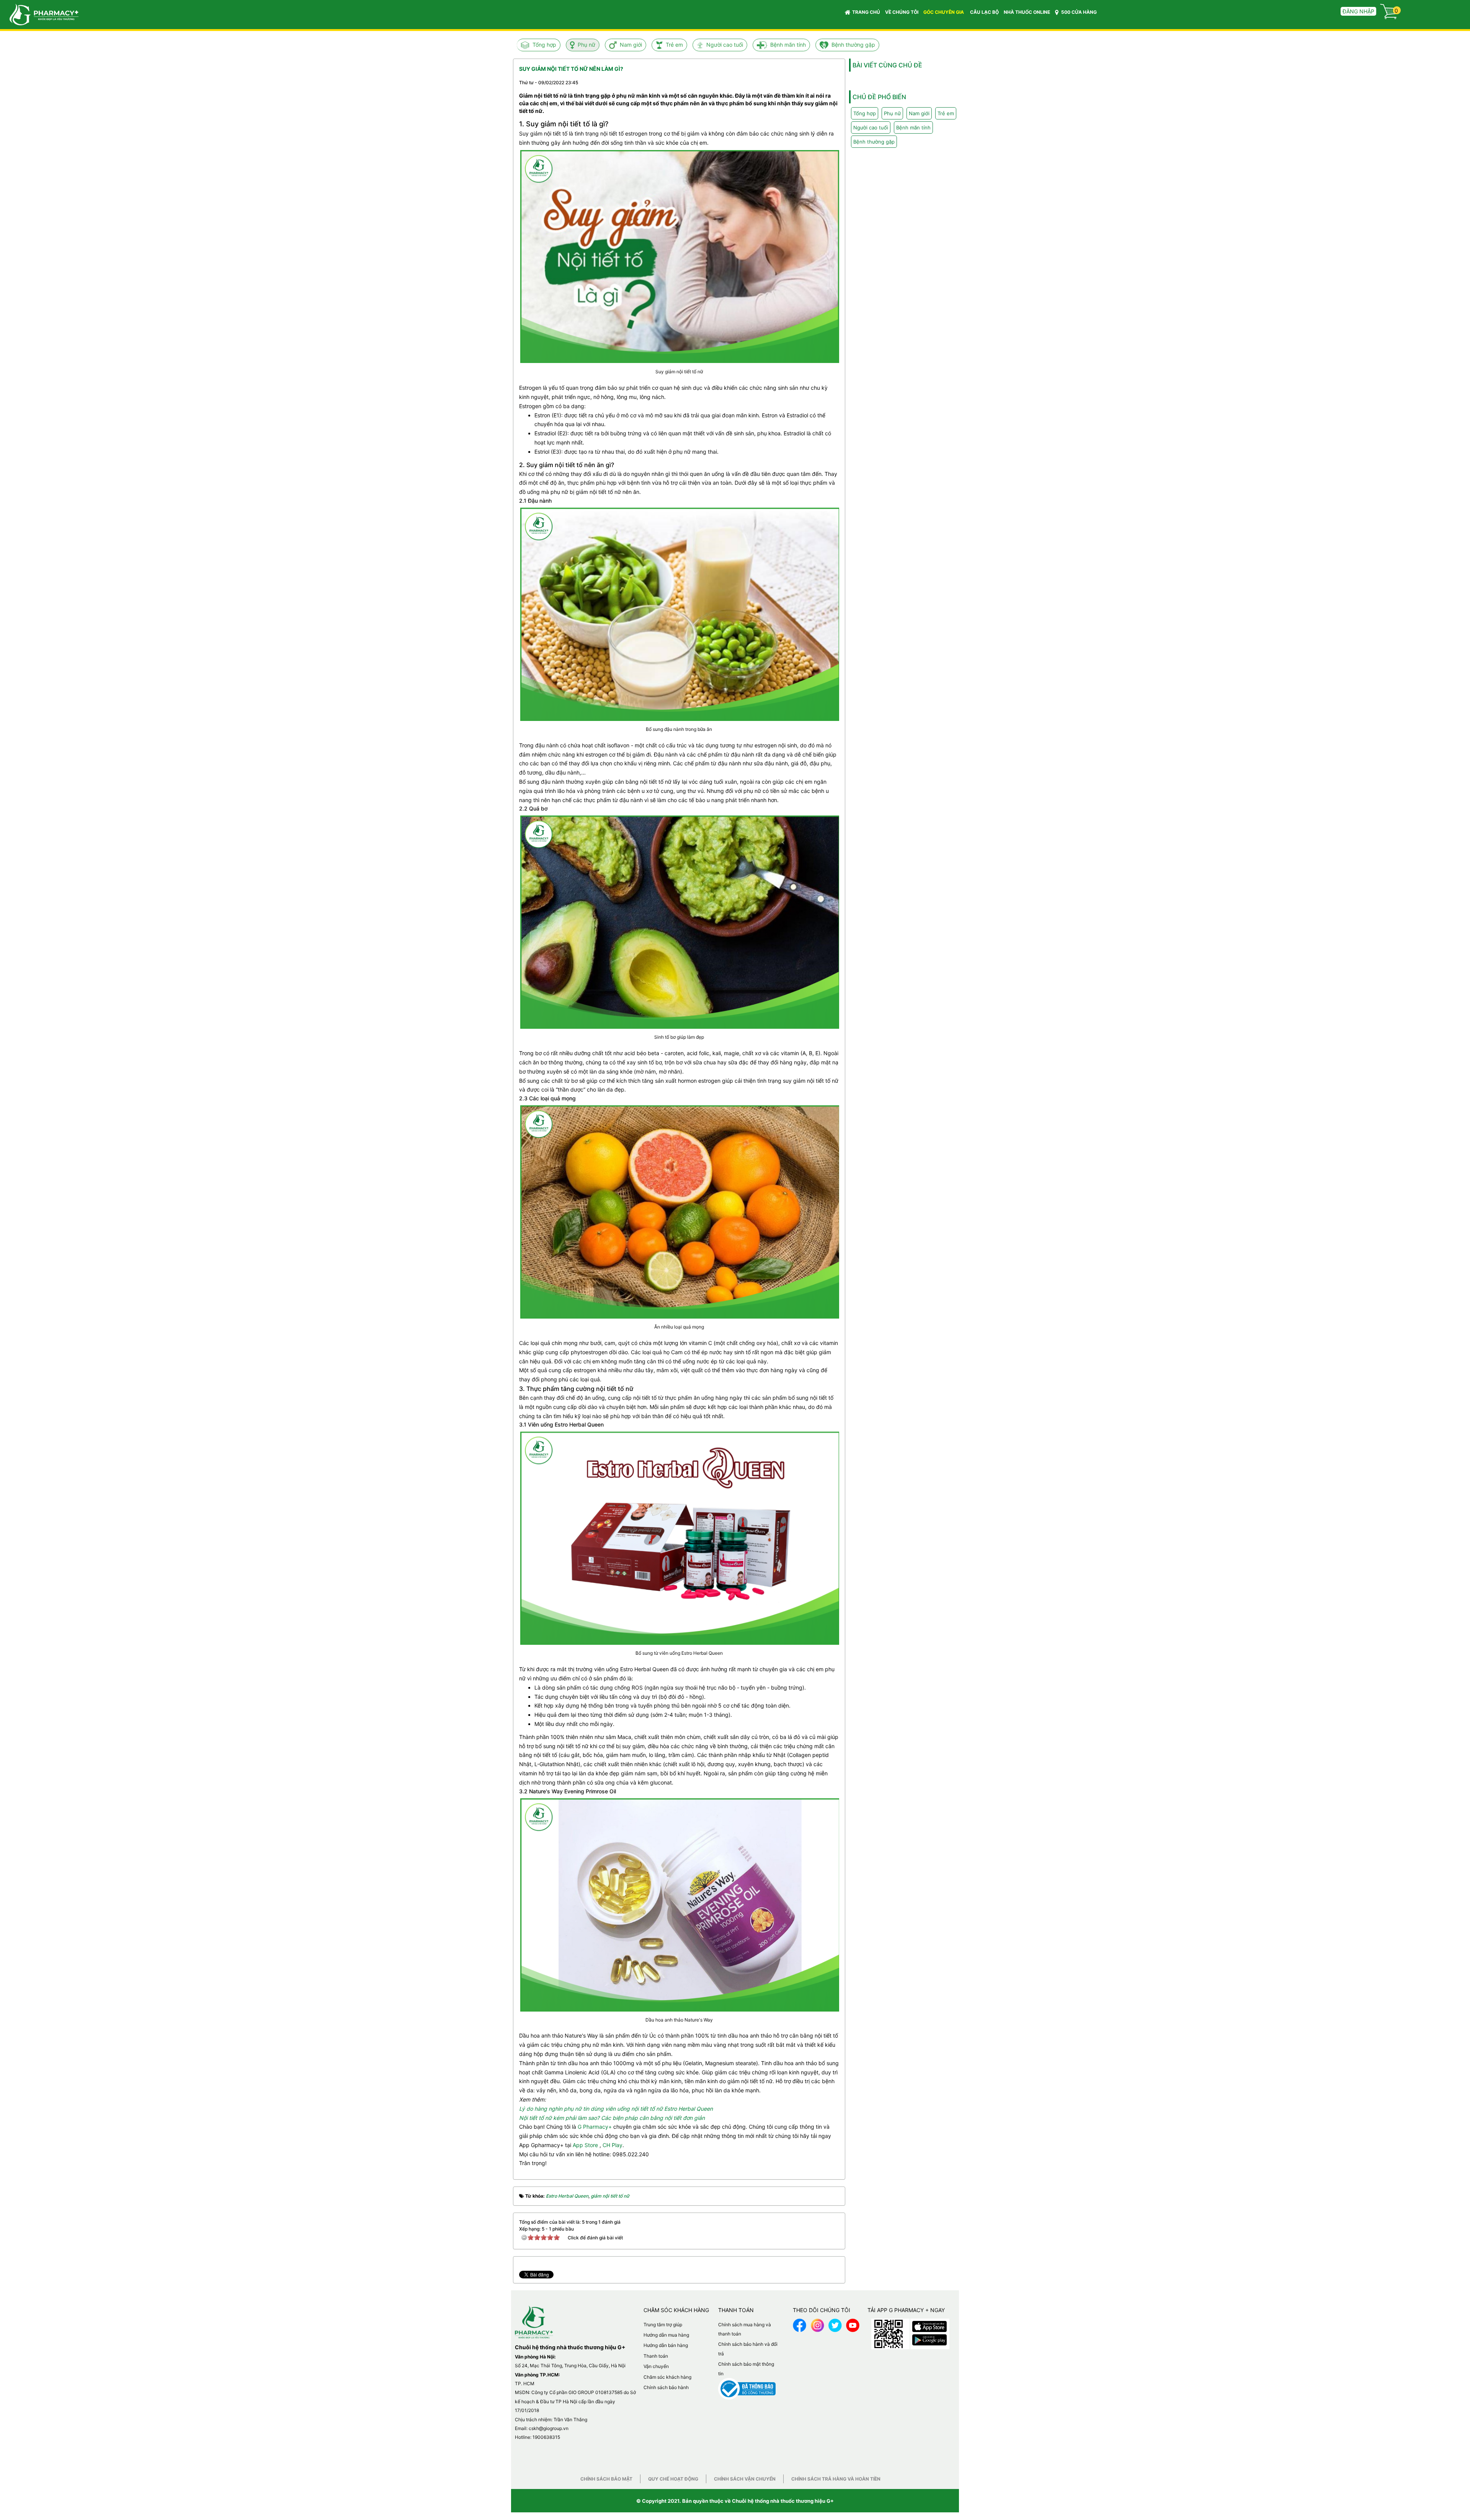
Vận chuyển (656, 2366)
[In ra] (820, 82)
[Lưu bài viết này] (833, 82)
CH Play (612, 2145)
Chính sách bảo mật (606, 2479)
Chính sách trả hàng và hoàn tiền (836, 2479)
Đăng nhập (1358, 11)
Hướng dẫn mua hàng (666, 2335)
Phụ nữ (586, 45)
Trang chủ (866, 12)
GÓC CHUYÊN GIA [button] (944, 12)
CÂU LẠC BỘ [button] (984, 12)
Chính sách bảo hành (666, 2387)
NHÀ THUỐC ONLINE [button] (1027, 12)
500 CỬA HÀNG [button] (1078, 12)
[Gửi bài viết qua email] (805, 82)
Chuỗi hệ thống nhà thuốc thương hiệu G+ (783, 2501)
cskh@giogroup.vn (549, 2428)
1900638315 (546, 2437)
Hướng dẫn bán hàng (666, 2345)
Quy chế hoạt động (673, 2479)
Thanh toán (656, 2356)
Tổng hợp (544, 45)
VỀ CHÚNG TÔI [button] (902, 12)
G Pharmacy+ (595, 2127)
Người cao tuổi (725, 45)
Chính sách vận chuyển (745, 2479)
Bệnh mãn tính (788, 45)
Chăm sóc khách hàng (667, 2377)
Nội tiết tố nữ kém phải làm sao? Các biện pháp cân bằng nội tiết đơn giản (612, 2118)
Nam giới (631, 45)
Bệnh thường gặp (853, 45)
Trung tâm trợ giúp (663, 2325)
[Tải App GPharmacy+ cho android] (929, 2338)
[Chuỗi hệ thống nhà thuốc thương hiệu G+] (40, 14)
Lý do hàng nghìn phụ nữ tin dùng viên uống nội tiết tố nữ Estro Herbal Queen (616, 2109)
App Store (585, 2145)
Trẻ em (674, 45)
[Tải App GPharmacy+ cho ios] (929, 2325)
